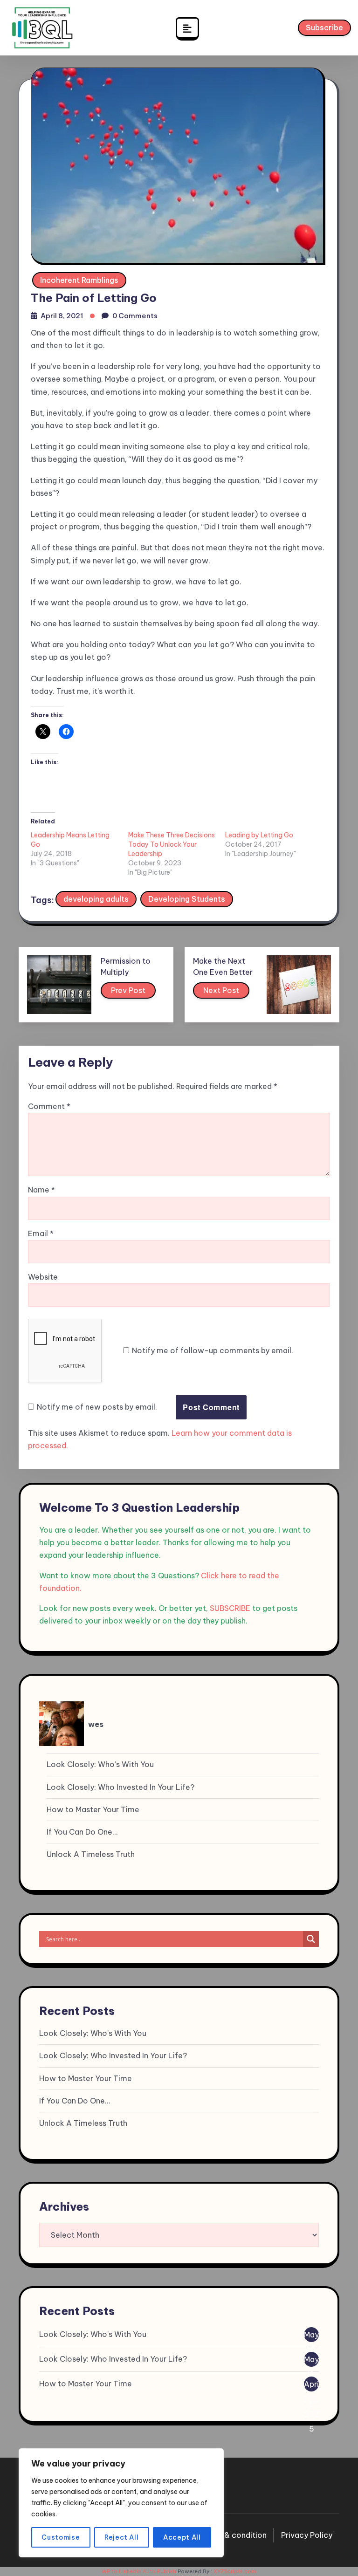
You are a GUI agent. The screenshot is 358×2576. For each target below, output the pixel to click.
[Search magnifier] (311, 1939)
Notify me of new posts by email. (97, 1407)
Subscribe (324, 27)
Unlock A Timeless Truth (91, 1854)
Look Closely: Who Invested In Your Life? (120, 1787)
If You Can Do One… (82, 1832)
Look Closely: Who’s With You (100, 1764)
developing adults (96, 899)
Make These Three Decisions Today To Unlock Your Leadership (172, 844)
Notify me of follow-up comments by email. (213, 1350)
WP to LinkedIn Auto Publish (139, 2571)
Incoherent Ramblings (79, 280)
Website (43, 1277)
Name (41, 1190)
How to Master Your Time (93, 1809)
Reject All (122, 2537)
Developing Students (187, 899)
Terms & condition (233, 2535)
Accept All (182, 2537)
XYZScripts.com (235, 2571)
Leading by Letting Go (259, 835)
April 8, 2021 (62, 316)
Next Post (221, 990)
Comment (49, 1106)
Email (41, 1233)
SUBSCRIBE (230, 1608)
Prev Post (128, 990)
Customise (61, 2537)
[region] (121, 2503)
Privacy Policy (307, 2535)
